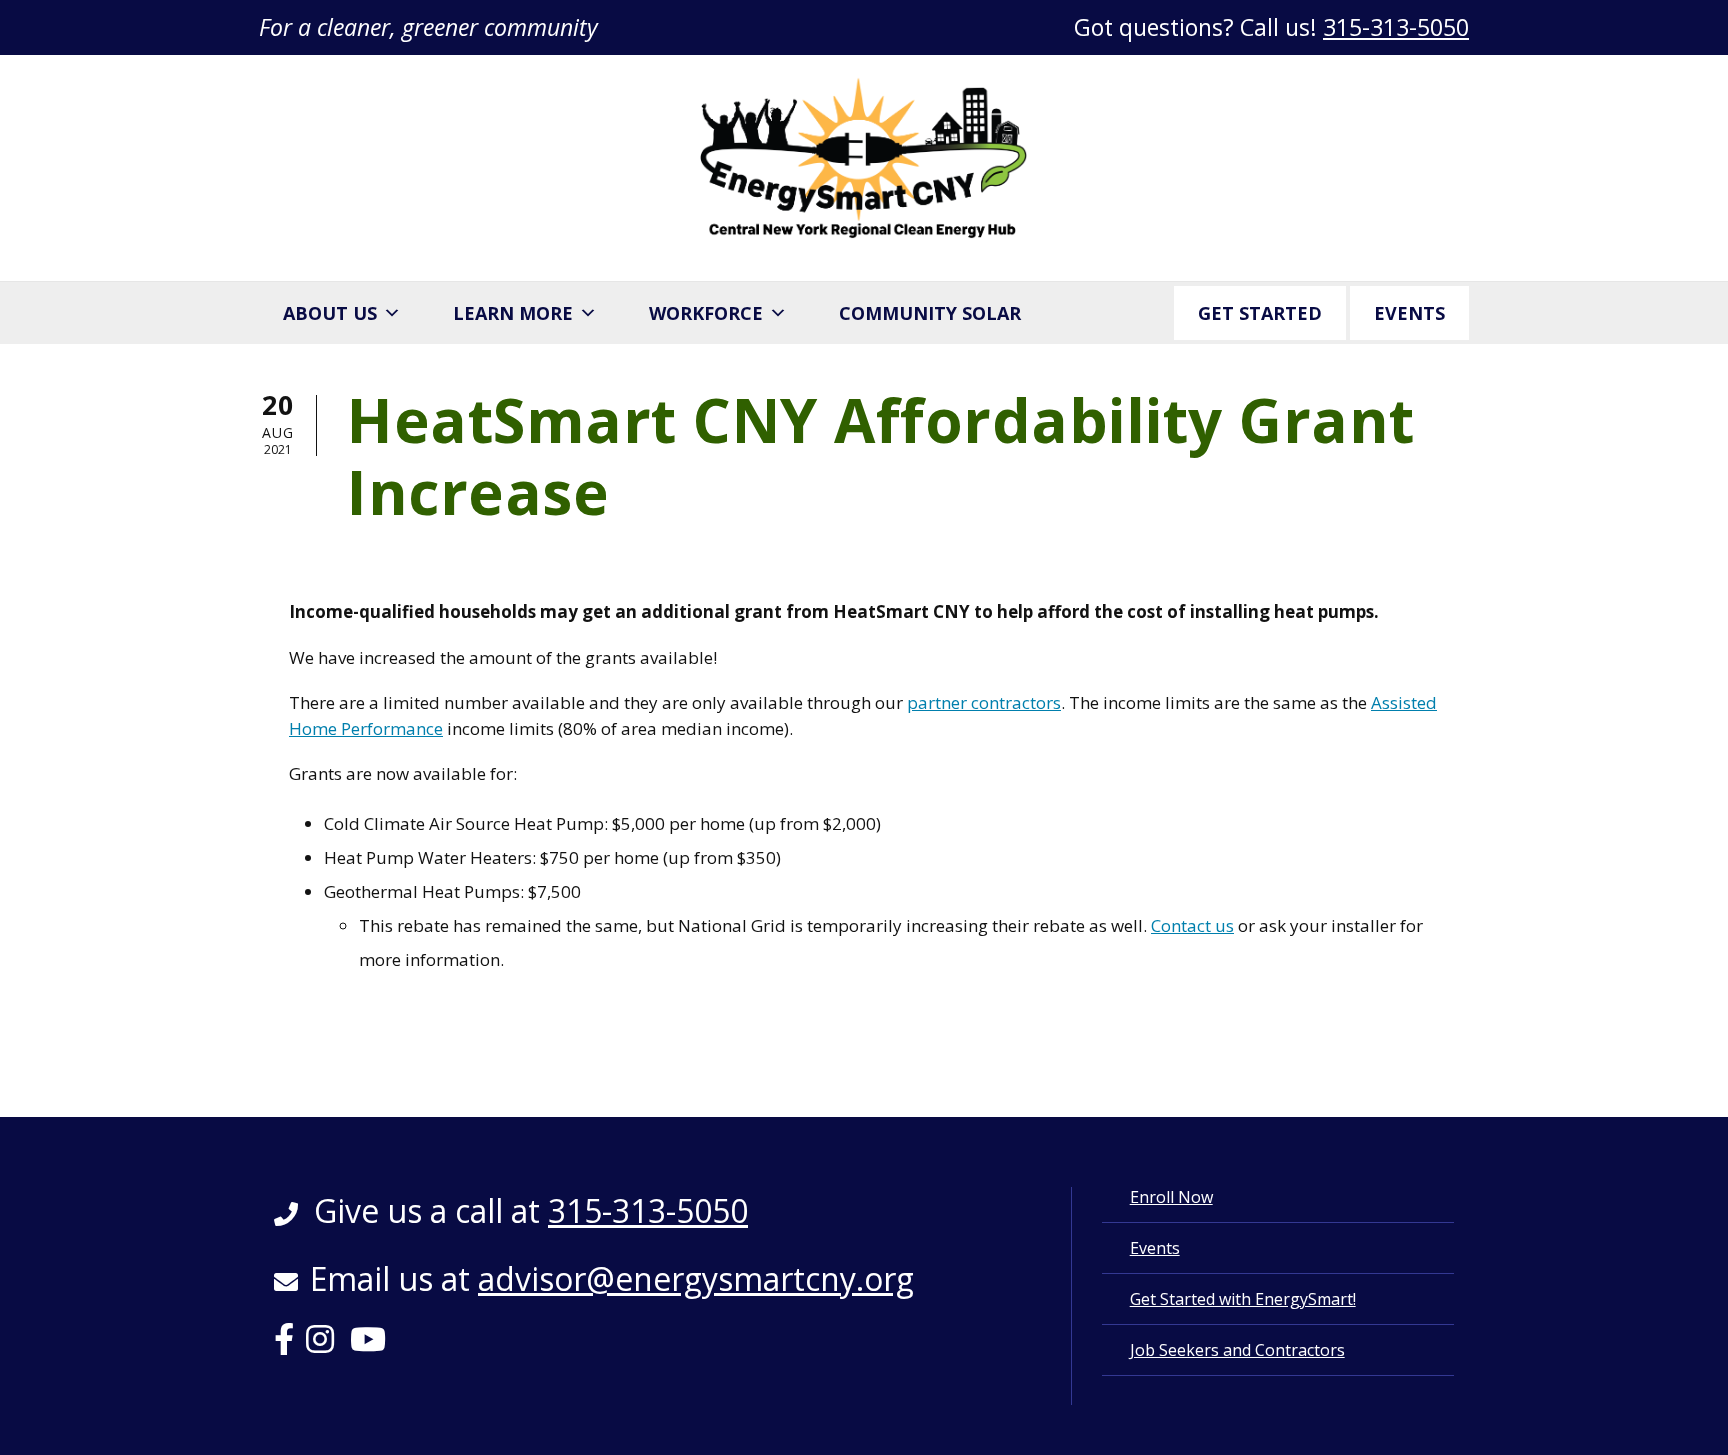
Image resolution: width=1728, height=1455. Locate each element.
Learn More (513, 313)
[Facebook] (290, 1345)
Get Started (1260, 313)
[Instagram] (326, 1345)
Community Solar (930, 313)
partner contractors (984, 702)
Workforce (706, 313)
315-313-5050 (1396, 27)
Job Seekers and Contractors (1237, 1350)
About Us (330, 313)
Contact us (1192, 925)
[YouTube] (374, 1345)
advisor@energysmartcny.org (696, 1278)
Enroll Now (1171, 1197)
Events (1409, 313)
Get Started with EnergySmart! (1243, 1299)
